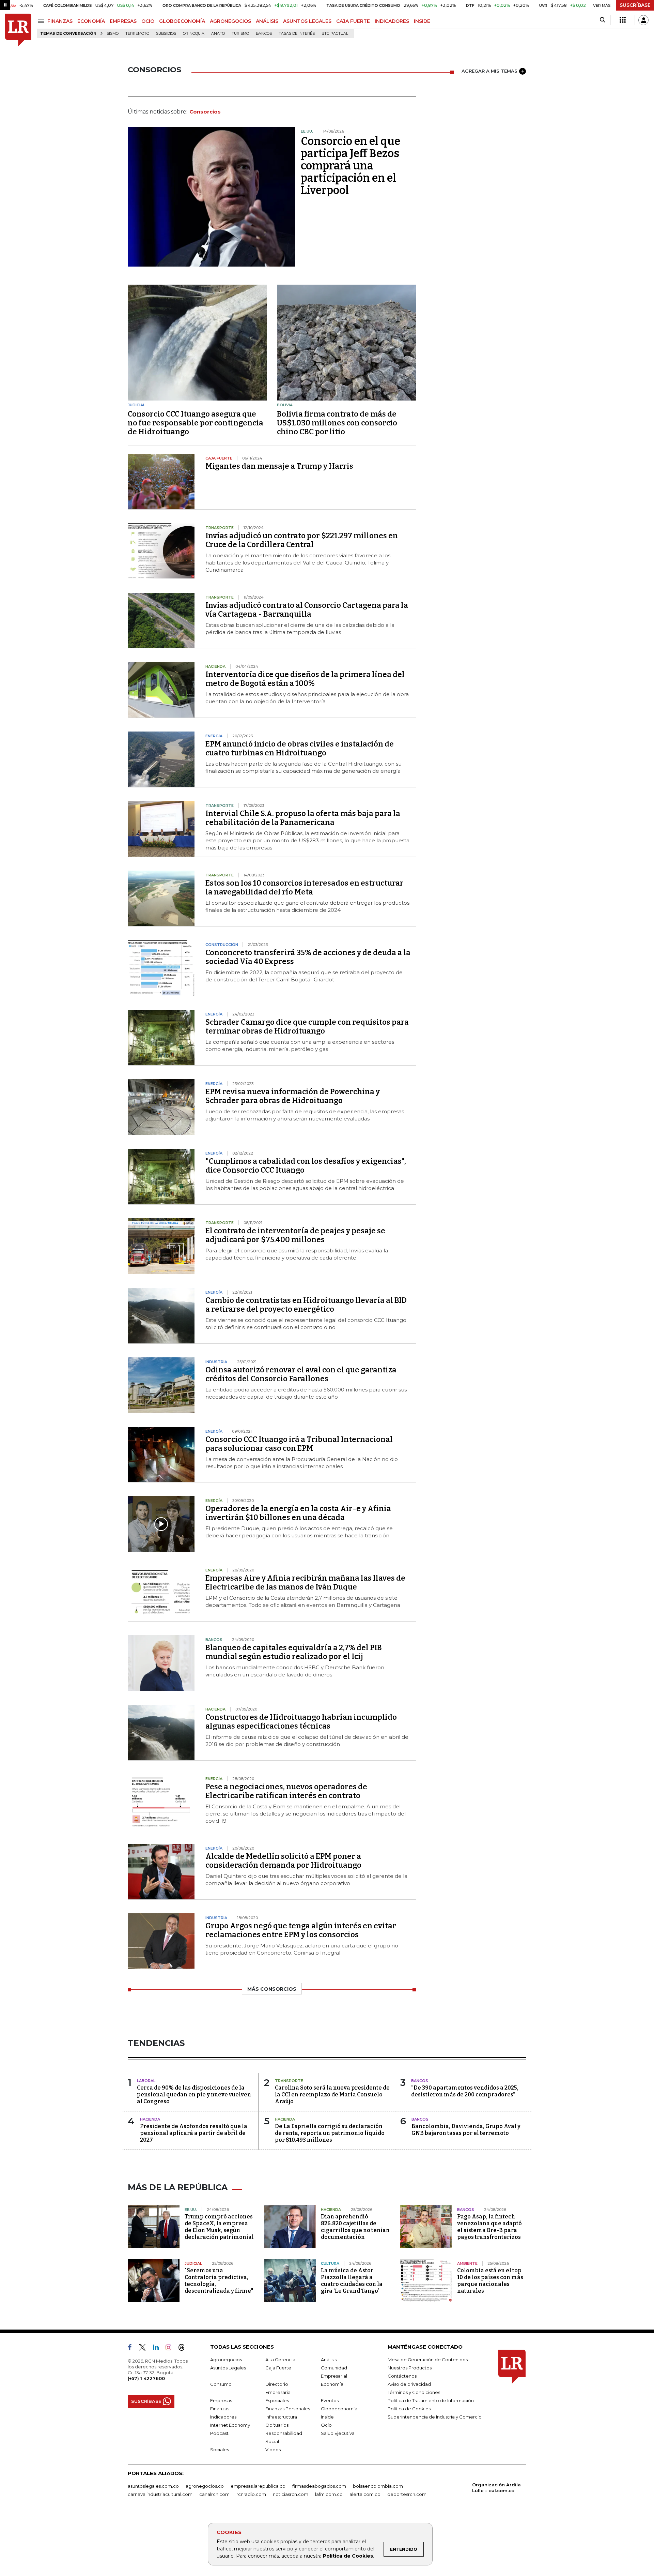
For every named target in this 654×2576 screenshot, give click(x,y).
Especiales (277, 2400)
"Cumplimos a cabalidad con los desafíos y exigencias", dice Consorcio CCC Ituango (306, 1166)
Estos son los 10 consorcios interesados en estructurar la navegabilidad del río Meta (305, 887)
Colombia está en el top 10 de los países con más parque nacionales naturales (490, 2281)
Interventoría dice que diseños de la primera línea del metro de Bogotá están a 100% (305, 679)
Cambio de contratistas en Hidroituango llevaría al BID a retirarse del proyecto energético (306, 1305)
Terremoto (137, 34)
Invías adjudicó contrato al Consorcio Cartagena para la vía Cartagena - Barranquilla (307, 610)
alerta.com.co (365, 2494)
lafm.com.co (329, 2494)
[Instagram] (171, 2349)
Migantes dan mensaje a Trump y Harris (279, 466)
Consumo (221, 2384)
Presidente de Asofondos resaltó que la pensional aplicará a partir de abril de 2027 (194, 2133)
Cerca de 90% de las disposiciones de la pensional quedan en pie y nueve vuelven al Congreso (194, 2095)
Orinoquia (194, 34)
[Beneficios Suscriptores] (623, 20)
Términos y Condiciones (414, 2392)
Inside (327, 2417)
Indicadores (223, 2417)
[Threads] (184, 2349)
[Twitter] (145, 2349)
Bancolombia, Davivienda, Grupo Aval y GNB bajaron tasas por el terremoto (466, 2130)
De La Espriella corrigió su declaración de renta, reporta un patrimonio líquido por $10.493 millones (330, 2133)
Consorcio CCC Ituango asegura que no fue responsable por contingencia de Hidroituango (196, 423)
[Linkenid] (159, 2349)
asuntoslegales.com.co (153, 2486)
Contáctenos (402, 2376)
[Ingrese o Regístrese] (643, 20)
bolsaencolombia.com (378, 2486)
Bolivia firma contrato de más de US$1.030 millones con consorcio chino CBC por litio (337, 423)
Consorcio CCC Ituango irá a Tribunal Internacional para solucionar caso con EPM (299, 1444)
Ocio (326, 2425)
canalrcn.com (214, 2494)
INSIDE (422, 21)
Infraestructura (281, 2417)
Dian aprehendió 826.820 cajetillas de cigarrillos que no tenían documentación (355, 2227)
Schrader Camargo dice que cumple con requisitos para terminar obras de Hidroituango (307, 1027)
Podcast (219, 2433)
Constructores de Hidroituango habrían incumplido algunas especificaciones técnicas (301, 1722)
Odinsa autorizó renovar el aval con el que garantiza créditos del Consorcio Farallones (301, 1374)
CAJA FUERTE (353, 21)
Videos (273, 2450)
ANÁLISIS (267, 21)
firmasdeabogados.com (319, 2486)
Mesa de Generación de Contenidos (428, 2360)
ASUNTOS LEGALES (307, 21)
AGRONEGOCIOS (230, 21)
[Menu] (42, 21)
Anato (218, 34)
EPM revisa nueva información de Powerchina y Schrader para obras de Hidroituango (293, 1096)
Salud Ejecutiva (338, 2433)
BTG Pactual (335, 34)
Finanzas (220, 2409)
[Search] (602, 20)
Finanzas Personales (288, 2409)
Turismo (240, 34)
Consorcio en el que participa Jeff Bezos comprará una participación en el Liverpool (351, 166)
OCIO (148, 21)
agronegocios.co (205, 2486)
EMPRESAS (123, 21)
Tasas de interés (297, 34)
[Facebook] (133, 2349)
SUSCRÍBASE (635, 5)
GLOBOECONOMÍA (182, 21)
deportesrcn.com (407, 2494)
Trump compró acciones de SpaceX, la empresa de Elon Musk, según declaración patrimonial (219, 2227)
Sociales (220, 2450)
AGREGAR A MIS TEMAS (489, 71)
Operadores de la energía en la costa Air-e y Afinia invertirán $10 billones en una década (298, 1513)
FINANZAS (60, 21)
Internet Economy (230, 2425)
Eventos (330, 2400)
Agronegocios (226, 2360)
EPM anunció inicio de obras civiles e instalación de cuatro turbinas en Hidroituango (300, 748)
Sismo (113, 34)
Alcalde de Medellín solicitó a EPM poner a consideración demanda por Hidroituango (283, 1861)
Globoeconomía (339, 2409)
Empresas (221, 2400)
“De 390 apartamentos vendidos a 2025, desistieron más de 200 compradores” (465, 2091)
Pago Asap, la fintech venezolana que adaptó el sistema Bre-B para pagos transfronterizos (489, 2227)
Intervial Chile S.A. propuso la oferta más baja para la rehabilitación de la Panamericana (303, 818)
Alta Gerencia (280, 2360)
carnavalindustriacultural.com (160, 2494)
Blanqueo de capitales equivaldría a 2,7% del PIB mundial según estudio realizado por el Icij (294, 1652)
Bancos (264, 34)
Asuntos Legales (228, 2368)
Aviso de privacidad (409, 2384)
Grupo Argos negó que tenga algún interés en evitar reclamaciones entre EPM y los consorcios (301, 1930)
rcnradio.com (251, 2494)
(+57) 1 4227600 (146, 2378)
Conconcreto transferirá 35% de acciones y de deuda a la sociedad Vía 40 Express (308, 957)
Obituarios (277, 2425)
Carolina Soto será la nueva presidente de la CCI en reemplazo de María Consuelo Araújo (332, 2095)
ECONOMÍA (91, 21)
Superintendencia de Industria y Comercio (435, 2417)
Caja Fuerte (278, 2368)
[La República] (18, 30)
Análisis (329, 2360)
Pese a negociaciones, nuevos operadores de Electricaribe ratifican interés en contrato (286, 1791)
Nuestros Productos (410, 2368)
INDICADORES (392, 21)
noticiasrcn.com (291, 2494)
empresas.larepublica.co (258, 2486)
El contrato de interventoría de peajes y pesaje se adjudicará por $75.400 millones (295, 1235)
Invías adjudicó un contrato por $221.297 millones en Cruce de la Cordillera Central (302, 540)
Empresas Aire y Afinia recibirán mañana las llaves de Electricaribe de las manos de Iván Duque (305, 1583)
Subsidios (166, 34)
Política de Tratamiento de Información (431, 2400)
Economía (332, 2384)
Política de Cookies (348, 2556)
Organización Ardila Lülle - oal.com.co (496, 2488)
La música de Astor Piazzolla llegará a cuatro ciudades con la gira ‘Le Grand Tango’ (352, 2281)
